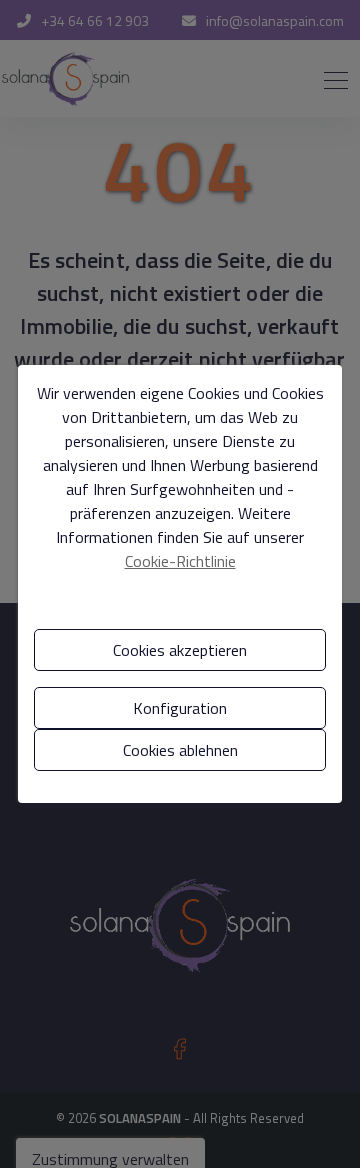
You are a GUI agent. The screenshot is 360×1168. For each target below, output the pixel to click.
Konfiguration (180, 708)
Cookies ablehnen (180, 750)
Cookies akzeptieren (180, 650)
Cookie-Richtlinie (180, 561)
